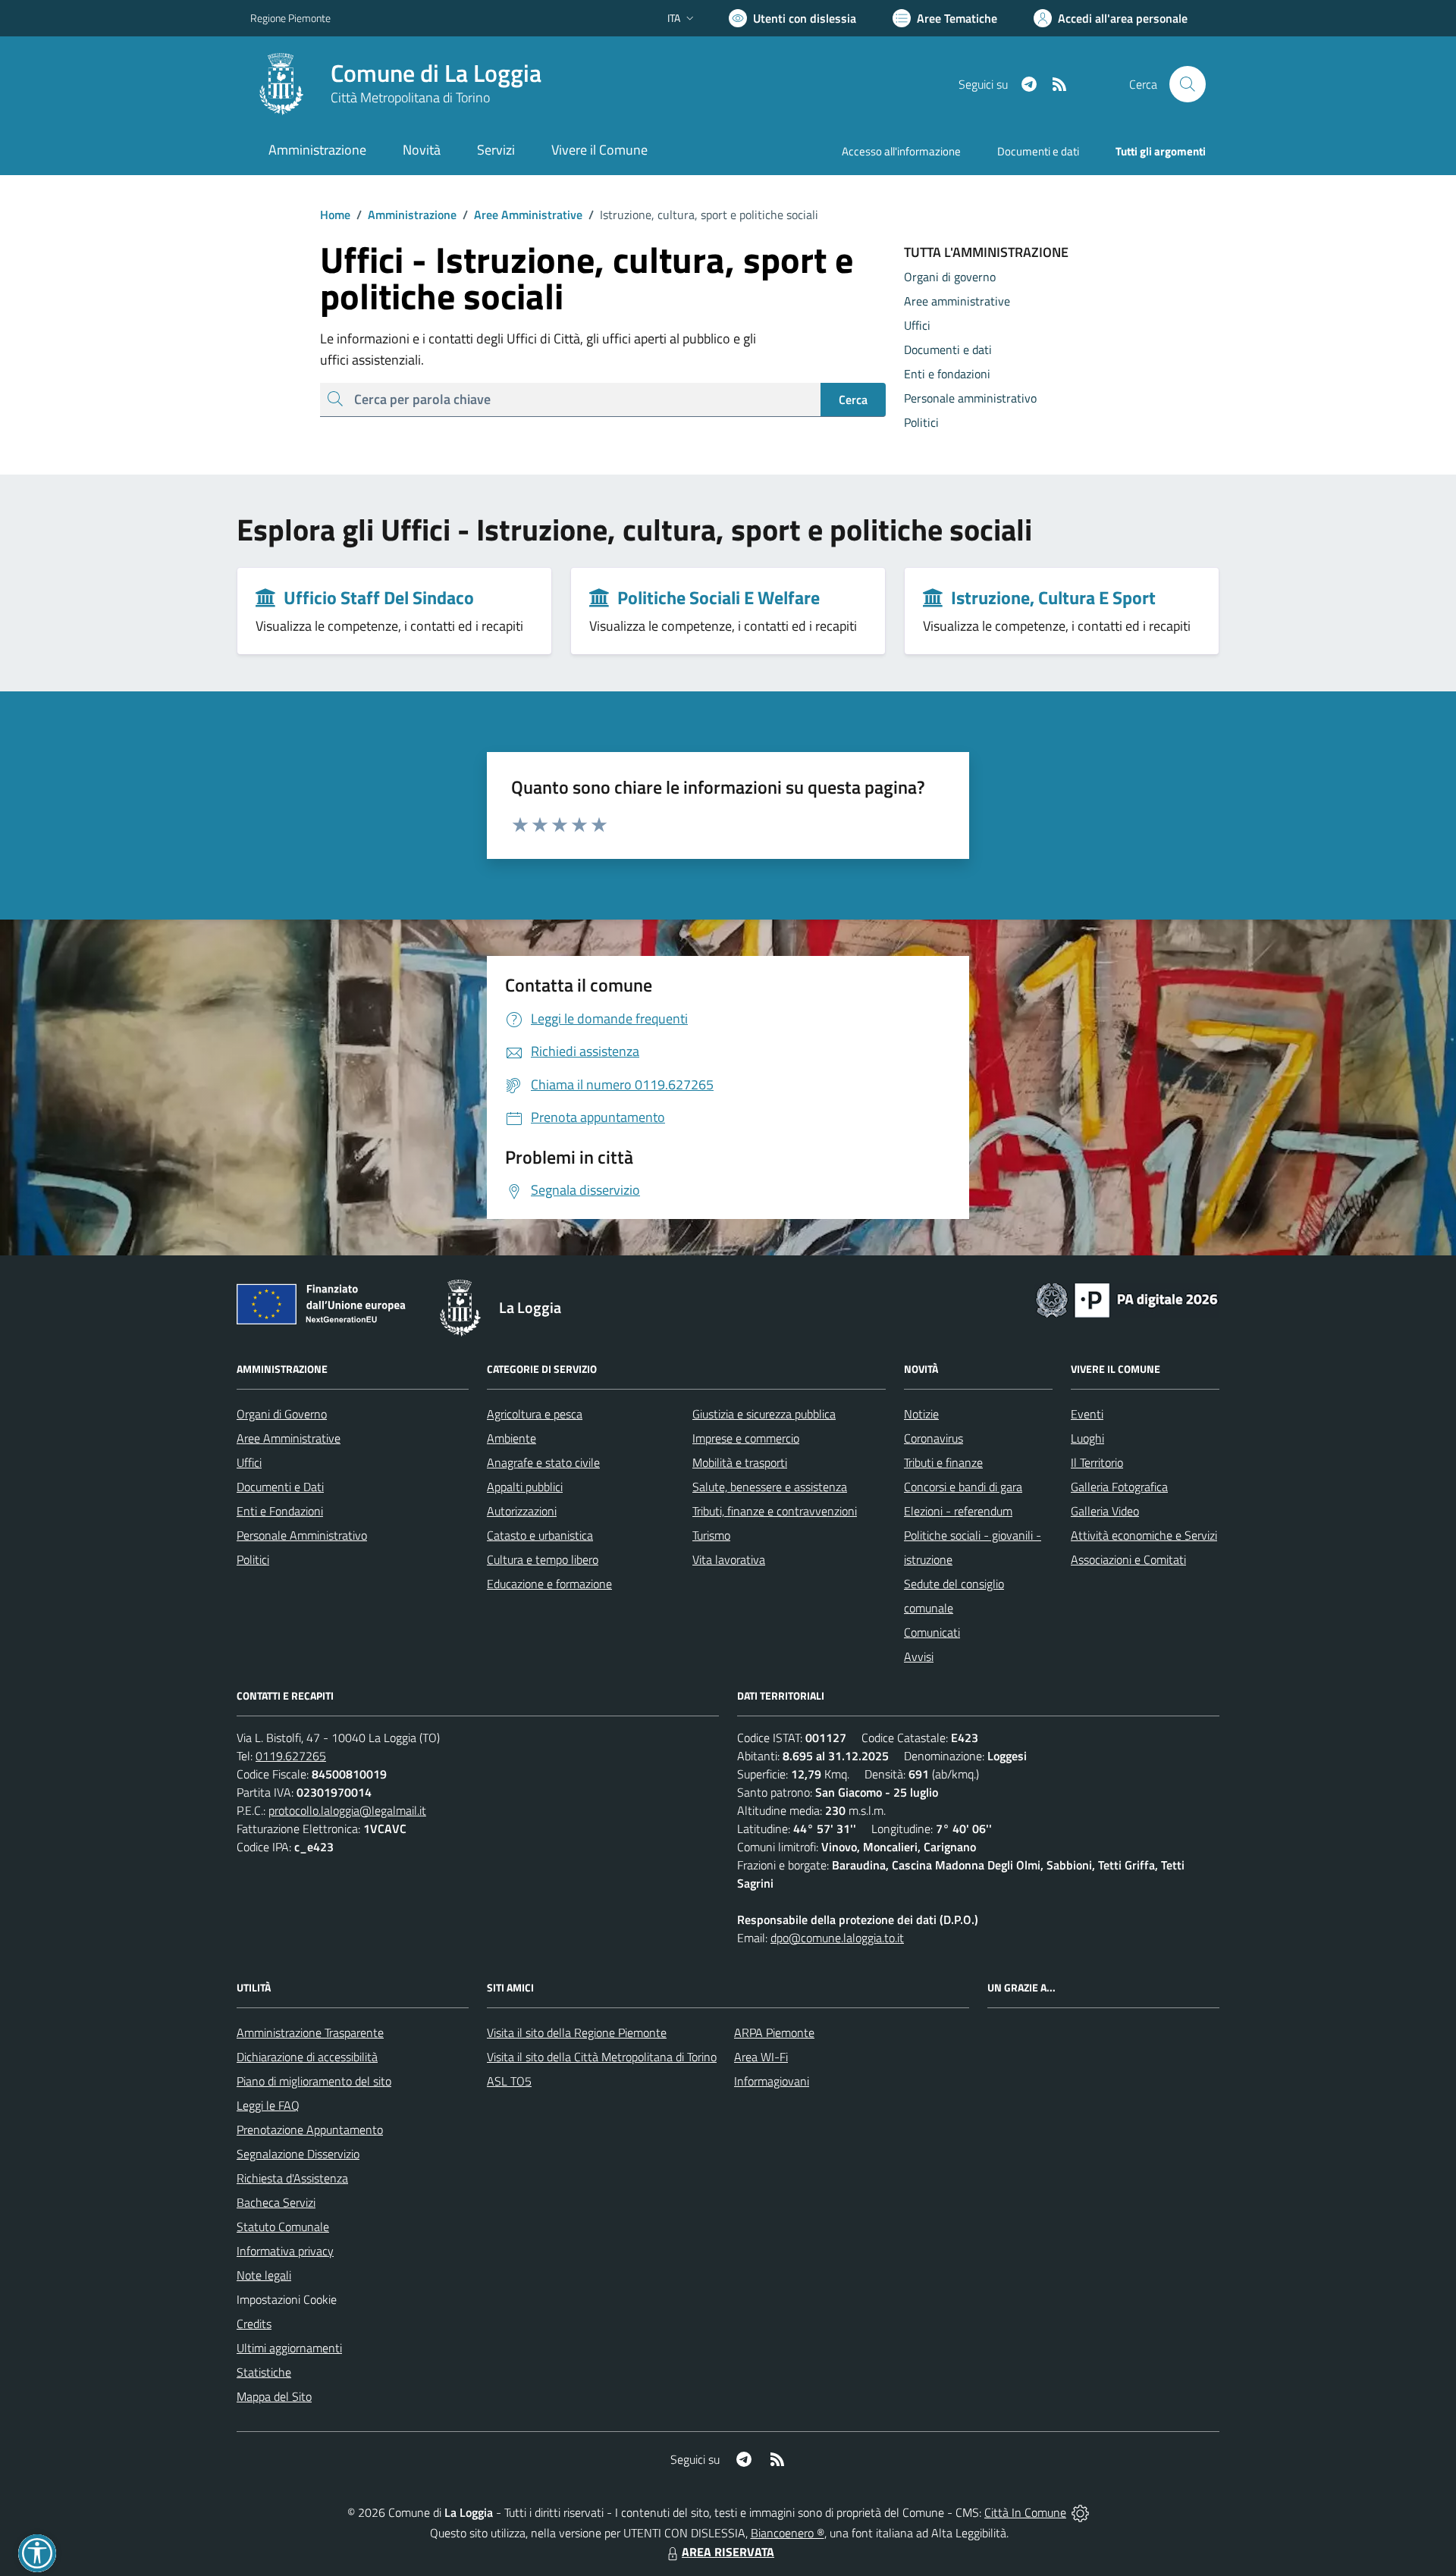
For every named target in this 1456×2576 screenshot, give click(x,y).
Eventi (1087, 1414)
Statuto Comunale (283, 2227)
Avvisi (919, 1656)
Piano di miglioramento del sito (314, 2081)
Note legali (264, 2275)
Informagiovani (772, 2081)
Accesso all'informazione (901, 151)
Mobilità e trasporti (740, 1462)
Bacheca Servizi (276, 2202)
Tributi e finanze (943, 1462)
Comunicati (932, 1632)
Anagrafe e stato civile (543, 1462)
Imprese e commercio (746, 1438)
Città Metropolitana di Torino (410, 97)
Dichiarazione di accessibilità (307, 2057)
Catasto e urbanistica (540, 1535)
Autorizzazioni (522, 1511)
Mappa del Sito (274, 2396)
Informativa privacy (285, 2251)
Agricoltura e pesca (535, 1414)
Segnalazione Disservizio (298, 2154)
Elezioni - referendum (958, 1511)
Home (335, 215)
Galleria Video (1105, 1511)
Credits (254, 2324)
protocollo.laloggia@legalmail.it (347, 1810)
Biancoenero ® (788, 2533)
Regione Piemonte (290, 18)
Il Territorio (1097, 1462)
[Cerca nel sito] (1188, 84)
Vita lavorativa (729, 1559)
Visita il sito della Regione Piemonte (577, 2032)
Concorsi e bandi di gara (963, 1487)
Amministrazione (406, 215)
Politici (253, 1559)
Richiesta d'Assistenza (292, 2178)
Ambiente (511, 1438)
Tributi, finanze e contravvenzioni (775, 1511)
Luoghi (1087, 1438)
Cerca (853, 400)
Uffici (249, 1462)
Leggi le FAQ (268, 2105)
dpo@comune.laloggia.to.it (837, 1938)
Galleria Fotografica (1119, 1487)
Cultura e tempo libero (543, 1559)
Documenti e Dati (280, 1487)
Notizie (921, 1414)
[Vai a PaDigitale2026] (1127, 1299)
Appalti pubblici (525, 1487)
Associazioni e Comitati (1128, 1559)
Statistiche (264, 2372)
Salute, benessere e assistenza (770, 1487)
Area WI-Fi (761, 2057)
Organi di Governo (282, 1414)
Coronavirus (934, 1438)
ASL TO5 (509, 2081)
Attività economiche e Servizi (1144, 1535)
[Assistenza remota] (1080, 2512)
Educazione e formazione (549, 1584)
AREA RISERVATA (728, 2552)
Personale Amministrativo (302, 1535)
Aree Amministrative (522, 215)
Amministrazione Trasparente (310, 2032)
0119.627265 (291, 1756)
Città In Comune (1025, 2512)
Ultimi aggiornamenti (289, 2348)
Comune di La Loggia (436, 73)
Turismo (711, 1535)
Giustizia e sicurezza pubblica (764, 1414)
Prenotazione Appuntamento (310, 2129)
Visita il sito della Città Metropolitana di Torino (602, 2057)
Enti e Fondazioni (280, 1511)
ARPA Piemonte (774, 2032)
